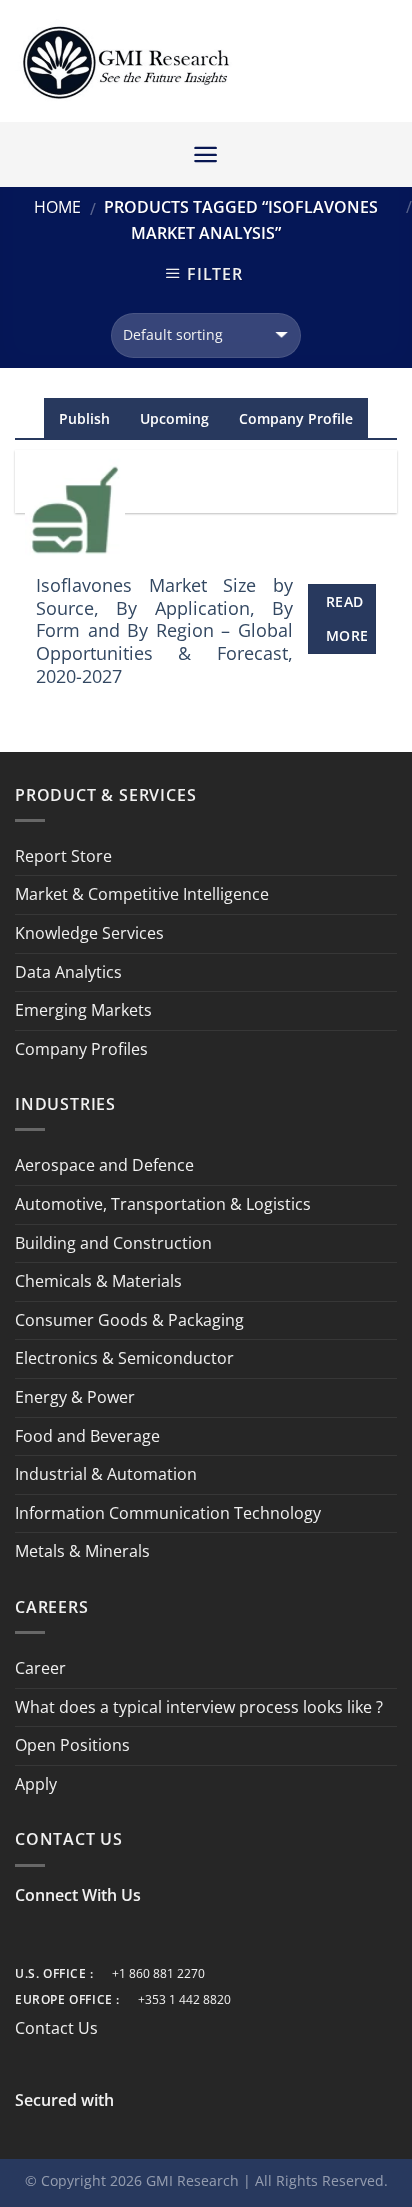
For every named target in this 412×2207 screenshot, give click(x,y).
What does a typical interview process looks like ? (199, 1707)
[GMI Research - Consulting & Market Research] (125, 61)
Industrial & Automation (106, 1474)
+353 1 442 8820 (184, 1999)
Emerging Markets (83, 1010)
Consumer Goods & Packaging (129, 1320)
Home (57, 207)
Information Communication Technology (168, 1513)
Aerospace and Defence (104, 1165)
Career (40, 1668)
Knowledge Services (89, 933)
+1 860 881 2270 (158, 1973)
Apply (36, 1784)
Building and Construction (113, 1243)
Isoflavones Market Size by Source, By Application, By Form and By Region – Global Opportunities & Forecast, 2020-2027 (164, 631)
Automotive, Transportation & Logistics (163, 1204)
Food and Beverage (87, 1436)
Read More (347, 618)
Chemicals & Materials (98, 1281)
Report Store (63, 856)
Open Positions (72, 1745)
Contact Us (56, 2028)
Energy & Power (75, 1397)
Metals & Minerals (82, 1551)
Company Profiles (81, 1049)
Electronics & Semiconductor (124, 1358)
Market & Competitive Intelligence (142, 894)
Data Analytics (68, 972)
